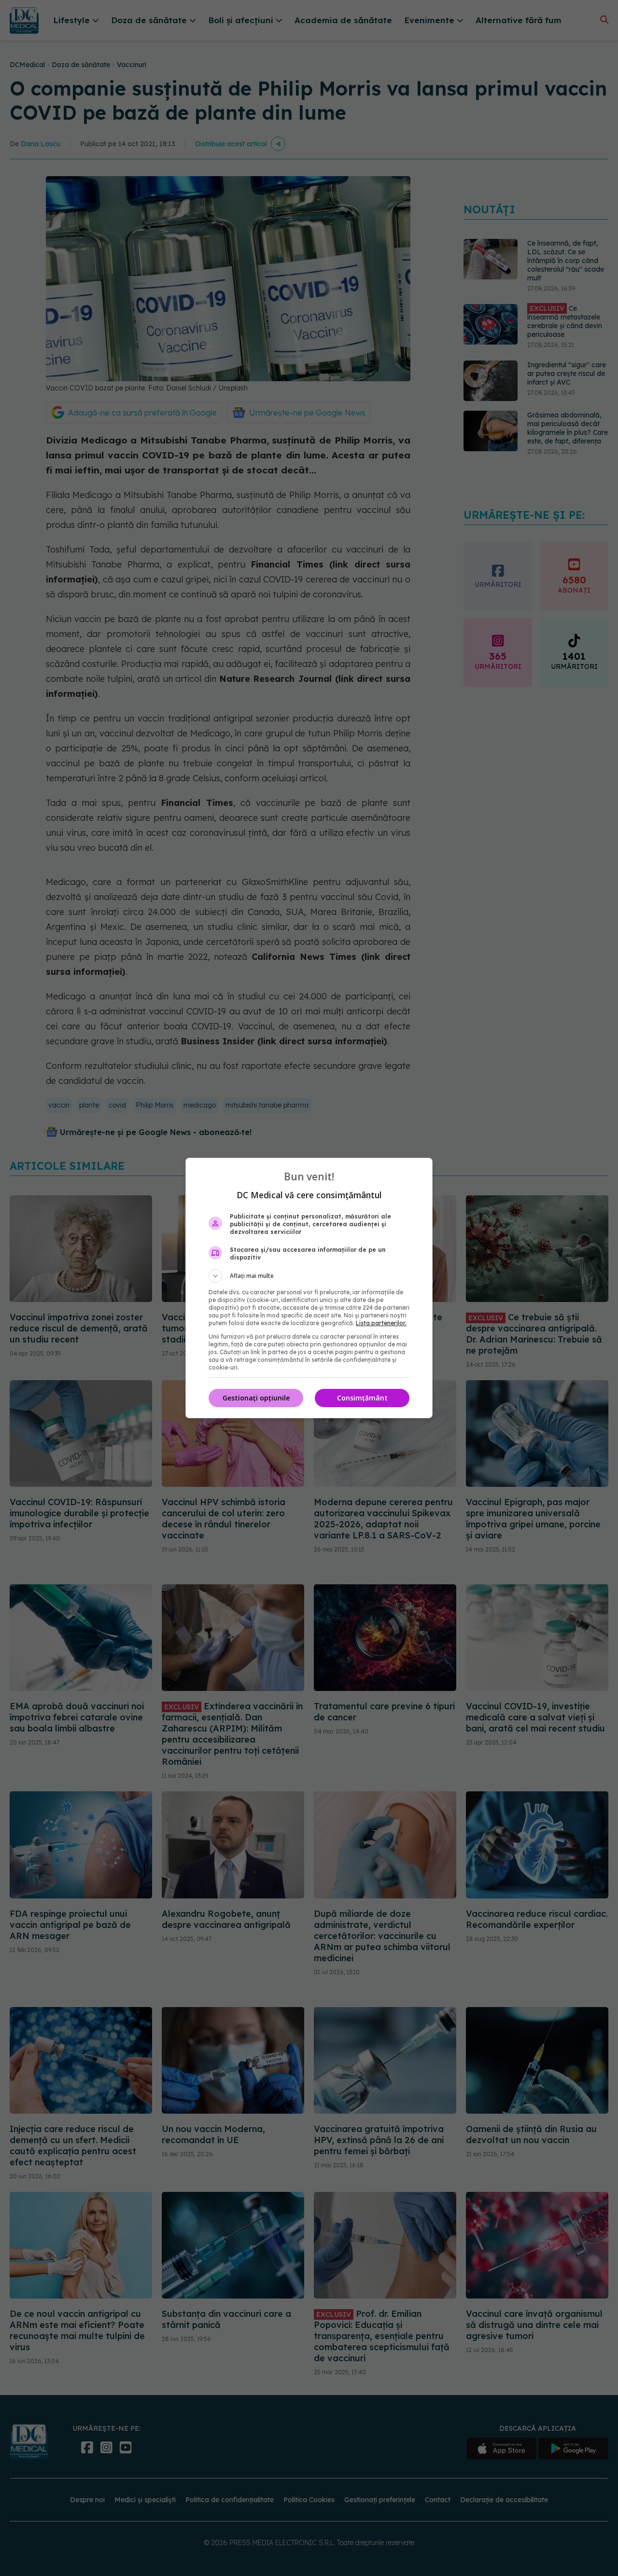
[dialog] (309, 1288)
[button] (309, 1276)
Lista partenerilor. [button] (381, 1323)
